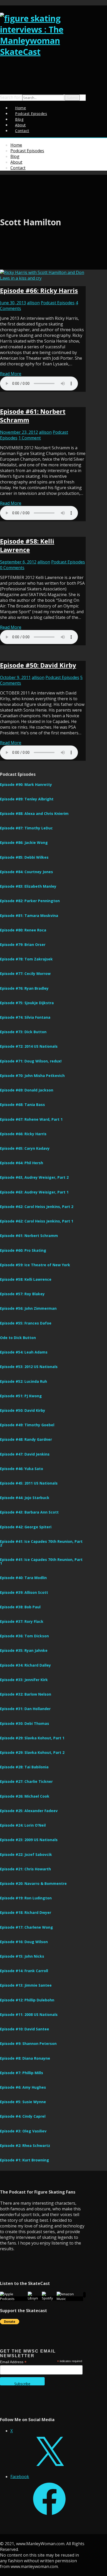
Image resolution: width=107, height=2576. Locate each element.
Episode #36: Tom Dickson (24, 1636)
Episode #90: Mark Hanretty (26, 784)
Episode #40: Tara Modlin (23, 1578)
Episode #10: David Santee (25, 2029)
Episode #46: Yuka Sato (22, 1469)
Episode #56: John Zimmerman (28, 1308)
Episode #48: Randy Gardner (26, 1439)
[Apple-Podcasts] (14, 2299)
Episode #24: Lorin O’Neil (23, 1825)
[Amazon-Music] (70, 2299)
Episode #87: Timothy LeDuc (26, 828)
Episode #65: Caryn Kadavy (25, 1148)
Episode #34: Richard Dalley (25, 1665)
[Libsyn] (35, 2298)
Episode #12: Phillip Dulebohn (27, 2000)
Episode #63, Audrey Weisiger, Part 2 (34, 1177)
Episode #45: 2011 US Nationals (29, 1483)
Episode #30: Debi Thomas (25, 1723)
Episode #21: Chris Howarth (25, 1869)
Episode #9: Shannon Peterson (28, 2043)
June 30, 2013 (13, 303)
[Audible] (84, 2295)
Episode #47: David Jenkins (25, 1454)
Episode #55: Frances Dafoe (26, 1323)
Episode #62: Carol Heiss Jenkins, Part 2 (37, 1207)
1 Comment (30, 438)
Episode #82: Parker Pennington (30, 901)
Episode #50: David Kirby (38, 665)
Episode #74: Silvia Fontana (25, 1017)
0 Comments (12, 568)
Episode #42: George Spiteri (26, 1527)
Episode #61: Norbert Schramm (29, 1236)
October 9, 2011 (15, 677)
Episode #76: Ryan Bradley (24, 988)
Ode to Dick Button (18, 1338)
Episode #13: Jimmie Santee (26, 1985)
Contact (22, 131)
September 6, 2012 (18, 562)
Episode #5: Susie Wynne (23, 2102)
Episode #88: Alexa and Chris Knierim (34, 813)
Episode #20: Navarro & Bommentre (33, 1883)
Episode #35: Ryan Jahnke (24, 1650)
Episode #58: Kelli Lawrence (27, 545)
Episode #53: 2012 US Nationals (29, 1367)
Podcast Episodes (31, 114)
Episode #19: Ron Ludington (26, 1898)
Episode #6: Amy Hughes (23, 2087)
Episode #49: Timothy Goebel (27, 1425)
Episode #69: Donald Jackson (27, 1090)
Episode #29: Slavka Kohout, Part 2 (32, 1752)
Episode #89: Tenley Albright (27, 799)
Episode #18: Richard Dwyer (26, 1912)
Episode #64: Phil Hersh (22, 1163)
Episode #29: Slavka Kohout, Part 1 (32, 1738)
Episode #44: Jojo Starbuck (25, 1498)
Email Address (13, 2362)
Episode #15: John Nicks (22, 1956)
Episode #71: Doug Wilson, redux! (31, 1061)
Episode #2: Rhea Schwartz (25, 2146)
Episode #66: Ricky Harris (39, 290)
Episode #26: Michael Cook (25, 1796)
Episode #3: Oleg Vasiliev (23, 2131)
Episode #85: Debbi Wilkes (24, 857)
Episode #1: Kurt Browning (25, 2160)
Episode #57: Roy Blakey (22, 1294)
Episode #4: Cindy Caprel (23, 2116)
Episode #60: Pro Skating (23, 1250)
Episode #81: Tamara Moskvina (29, 916)
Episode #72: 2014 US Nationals (29, 1046)
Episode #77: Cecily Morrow (25, 974)
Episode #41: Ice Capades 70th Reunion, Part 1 (41, 1561)
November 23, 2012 (19, 432)
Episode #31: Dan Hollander (25, 1709)
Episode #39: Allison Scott (24, 1592)
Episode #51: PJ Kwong (21, 1396)
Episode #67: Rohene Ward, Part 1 (31, 1119)
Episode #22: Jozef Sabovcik (26, 1854)
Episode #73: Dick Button (23, 1032)
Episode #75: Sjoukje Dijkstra (27, 1003)
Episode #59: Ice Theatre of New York (35, 1265)
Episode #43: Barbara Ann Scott (29, 1512)
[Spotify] (49, 2298)
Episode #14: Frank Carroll (24, 1971)
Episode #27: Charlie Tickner (26, 1781)
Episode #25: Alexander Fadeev (29, 1811)
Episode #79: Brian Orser (23, 945)
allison (33, 303)
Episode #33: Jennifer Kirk (24, 1680)
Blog (15, 156)
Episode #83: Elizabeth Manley (28, 886)
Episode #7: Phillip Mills (22, 2073)
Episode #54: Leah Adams (24, 1352)
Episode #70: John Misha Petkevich (32, 1076)
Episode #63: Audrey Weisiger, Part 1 (34, 1192)
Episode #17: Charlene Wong (26, 1927)
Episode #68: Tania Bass (22, 1105)
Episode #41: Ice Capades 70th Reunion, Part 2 (41, 1543)
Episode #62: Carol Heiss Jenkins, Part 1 (37, 1221)
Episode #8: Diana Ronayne (25, 2058)
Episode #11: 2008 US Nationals (29, 2014)
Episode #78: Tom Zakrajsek (26, 959)
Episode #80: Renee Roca (23, 930)
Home (16, 145)
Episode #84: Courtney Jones (26, 872)
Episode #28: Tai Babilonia (24, 1767)
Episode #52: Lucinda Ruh (24, 1381)
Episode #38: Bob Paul (20, 1607)
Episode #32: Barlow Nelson (26, 1694)
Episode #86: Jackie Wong (24, 842)
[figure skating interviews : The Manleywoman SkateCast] (43, 52)
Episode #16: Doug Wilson (24, 1942)
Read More (11, 374)
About (16, 162)
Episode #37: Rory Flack (22, 1621)
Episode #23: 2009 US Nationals (29, 1840)
